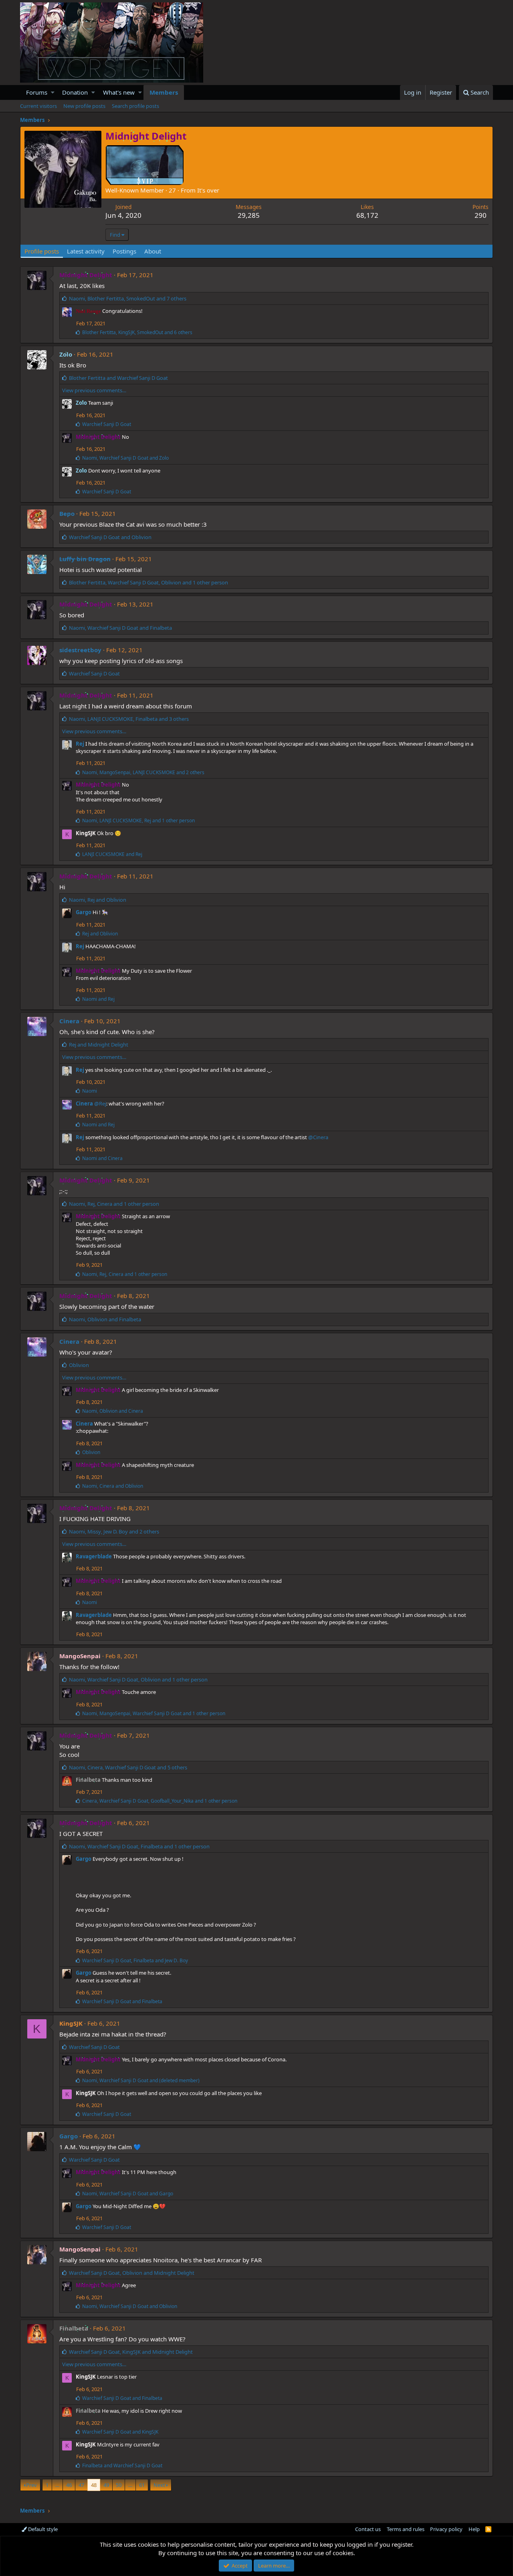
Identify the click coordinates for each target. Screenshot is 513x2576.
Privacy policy (446, 2529)
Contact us (368, 2529)
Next (159, 2485)
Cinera (69, 1021)
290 (481, 215)
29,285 (249, 215)
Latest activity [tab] (86, 251)
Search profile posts (135, 106)
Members (164, 92)
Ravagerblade (94, 1556)
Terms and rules (406, 2529)
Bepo (67, 513)
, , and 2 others (143, 772)
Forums (37, 92)
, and (125, 458)
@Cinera (318, 1137)
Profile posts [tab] (42, 251)
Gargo (84, 912)
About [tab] (153, 251)
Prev (31, 2485)
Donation (75, 92)
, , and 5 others (128, 1767)
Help (474, 2529)
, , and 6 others (137, 332)
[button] (53, 92)
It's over (208, 190)
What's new (119, 92)
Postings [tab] (124, 251)
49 (106, 2485)
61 (142, 2485)
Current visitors (38, 106)
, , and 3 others (129, 719)
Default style (42, 2529)
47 (81, 2485)
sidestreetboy (80, 650)
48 (94, 2485)
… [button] (57, 2485)
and (118, 378)
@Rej (100, 1103)
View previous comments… (94, 390)
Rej (80, 744)
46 (69, 2485)
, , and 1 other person (148, 582)
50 (119, 2485)
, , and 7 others (128, 298)
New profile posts (84, 106)
